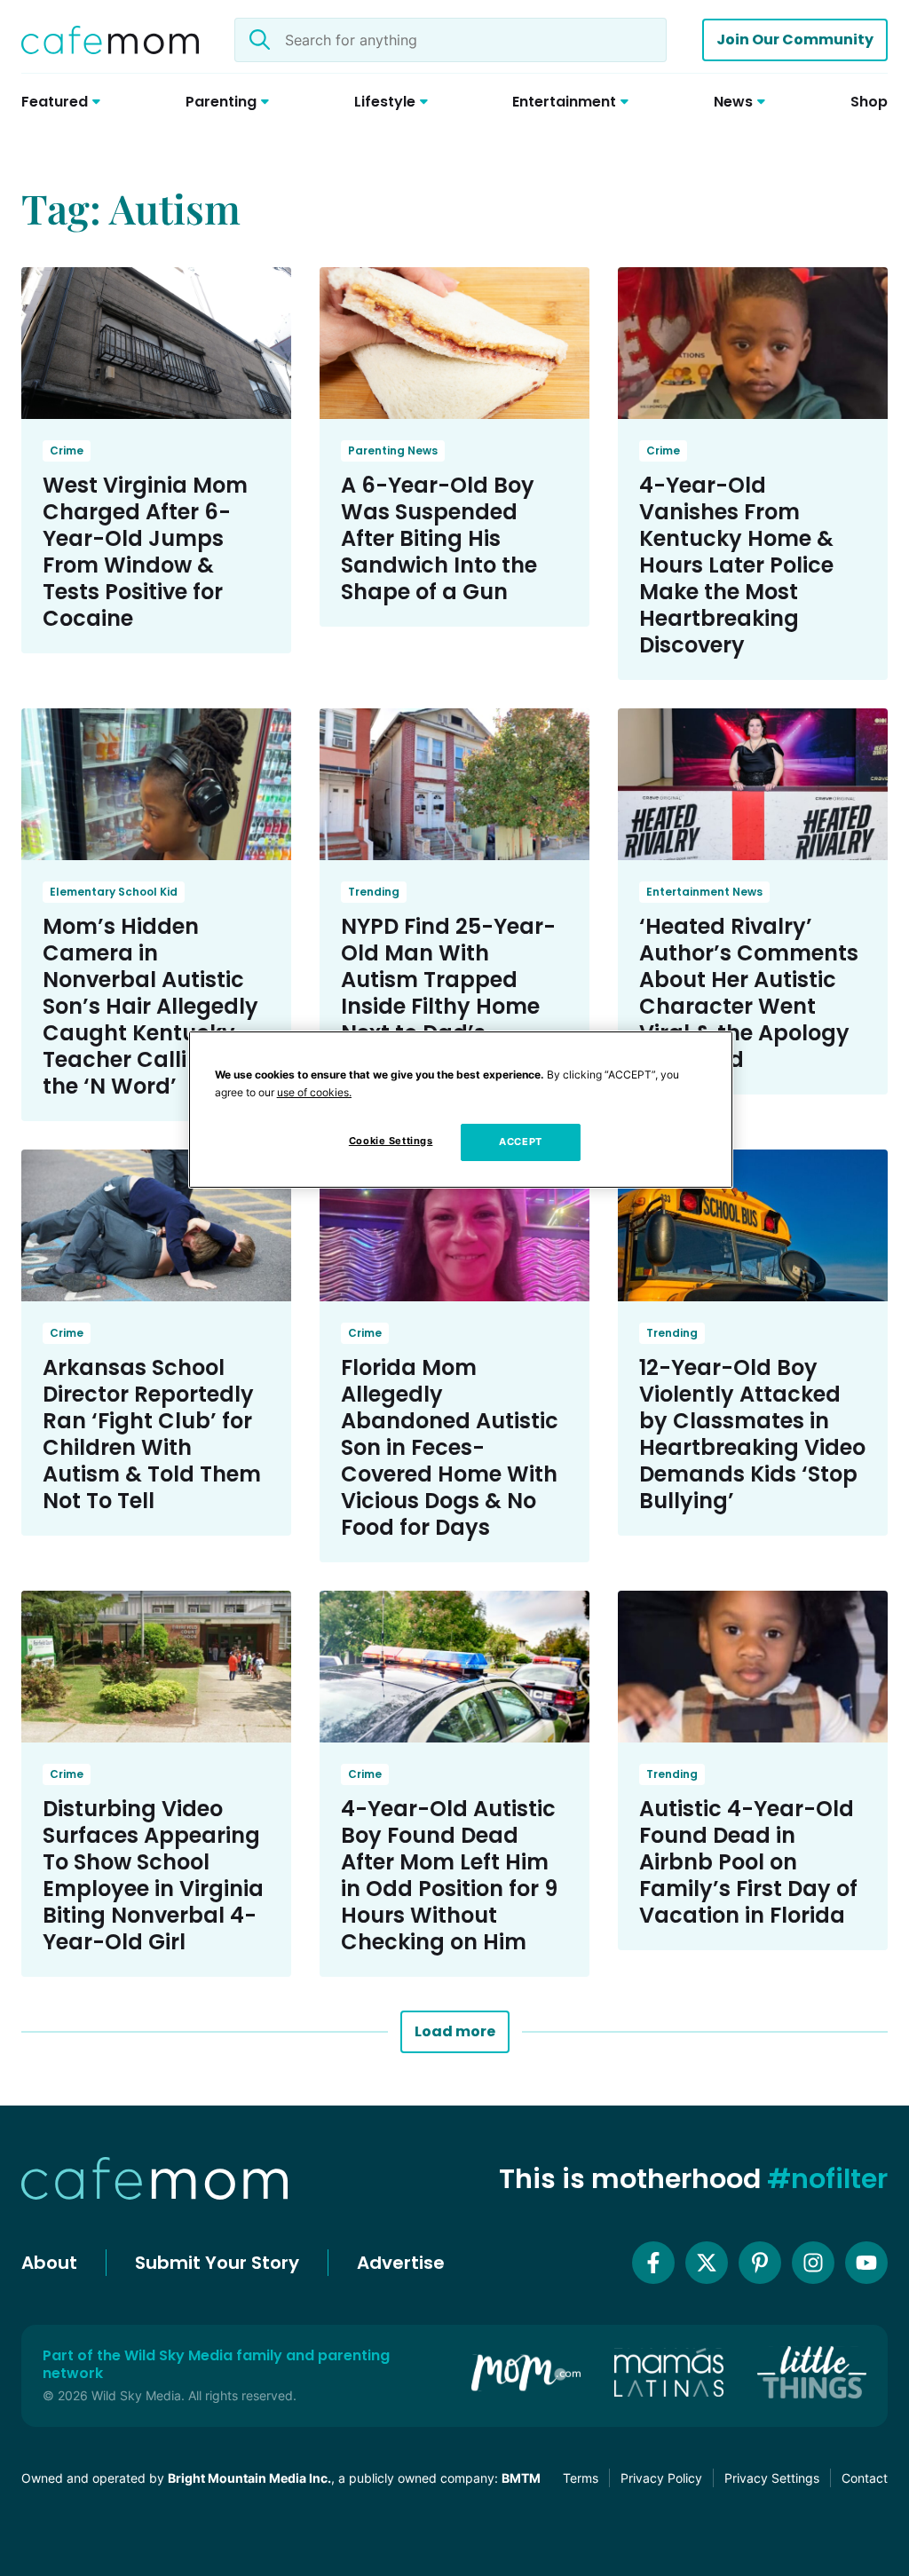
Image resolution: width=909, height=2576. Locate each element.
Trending (374, 892)
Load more (455, 2031)
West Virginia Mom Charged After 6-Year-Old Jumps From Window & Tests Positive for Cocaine (145, 552)
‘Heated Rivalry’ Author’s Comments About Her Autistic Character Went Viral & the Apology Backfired (749, 993)
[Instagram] (813, 2263)
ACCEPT (520, 1142)
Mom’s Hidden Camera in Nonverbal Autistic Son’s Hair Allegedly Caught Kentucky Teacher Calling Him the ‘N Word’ (154, 1006)
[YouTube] (866, 2263)
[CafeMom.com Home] (110, 40)
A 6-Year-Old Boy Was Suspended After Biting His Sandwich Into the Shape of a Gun (439, 538)
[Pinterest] (760, 2263)
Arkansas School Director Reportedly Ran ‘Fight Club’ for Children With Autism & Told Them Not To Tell (152, 1434)
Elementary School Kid (114, 892)
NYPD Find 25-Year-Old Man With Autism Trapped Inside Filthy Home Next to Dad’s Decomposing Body (448, 993)
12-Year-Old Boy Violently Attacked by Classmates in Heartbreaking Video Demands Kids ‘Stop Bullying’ (752, 1434)
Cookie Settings (391, 1141)
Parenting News (393, 450)
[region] (461, 1110)
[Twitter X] (707, 2263)
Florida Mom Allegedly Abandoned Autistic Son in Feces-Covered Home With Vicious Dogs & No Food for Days (450, 1447)
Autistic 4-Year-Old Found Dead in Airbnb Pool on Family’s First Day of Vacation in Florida (748, 1862)
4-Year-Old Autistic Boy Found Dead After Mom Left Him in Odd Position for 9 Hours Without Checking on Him (449, 1875)
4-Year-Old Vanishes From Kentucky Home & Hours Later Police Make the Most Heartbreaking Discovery (736, 565)
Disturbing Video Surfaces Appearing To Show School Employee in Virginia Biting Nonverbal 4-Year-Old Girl (153, 1875)
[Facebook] (653, 2263)
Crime (67, 450)
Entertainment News (704, 892)
